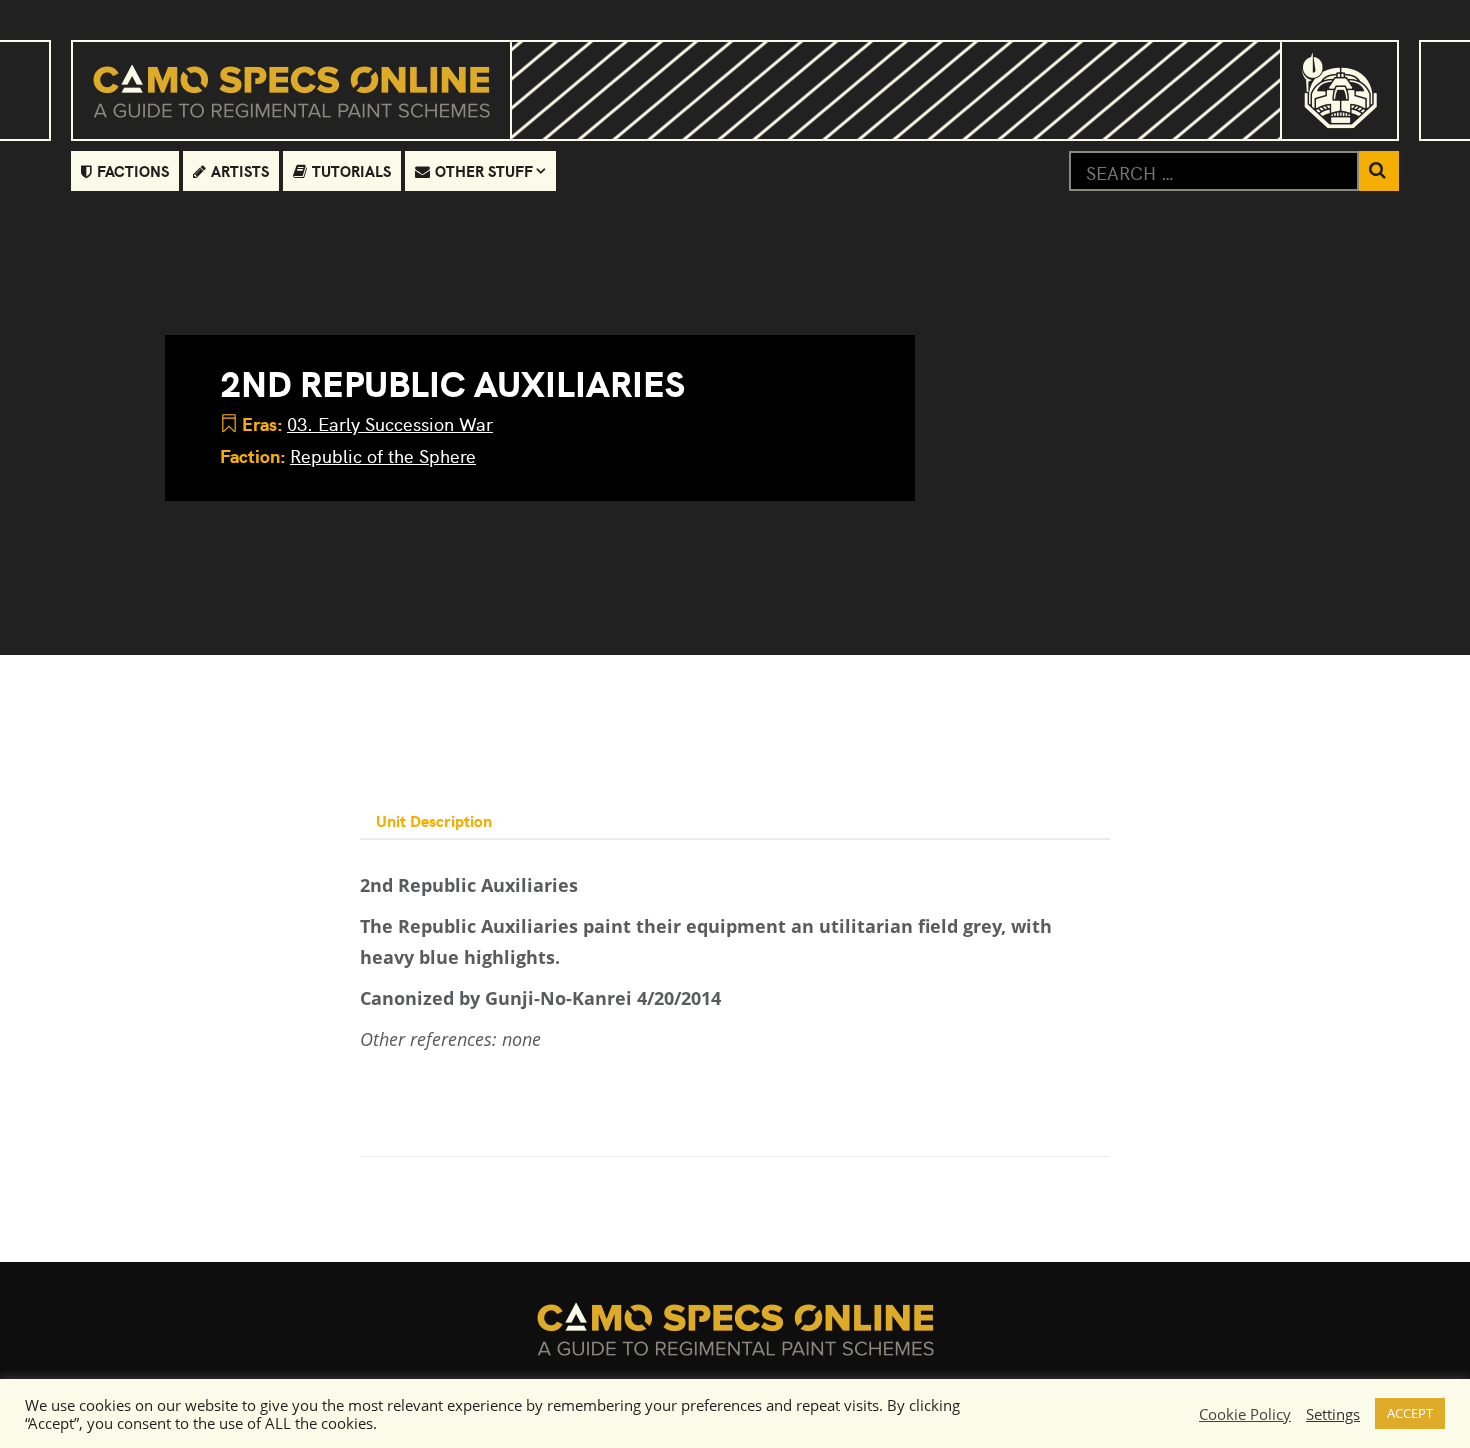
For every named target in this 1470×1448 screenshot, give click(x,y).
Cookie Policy (1245, 1414)
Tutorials (351, 170)
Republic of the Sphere (383, 455)
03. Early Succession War (390, 423)
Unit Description (434, 820)
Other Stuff (484, 170)
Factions (133, 170)
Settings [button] (1333, 1414)
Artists (240, 170)
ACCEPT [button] (1410, 1413)
